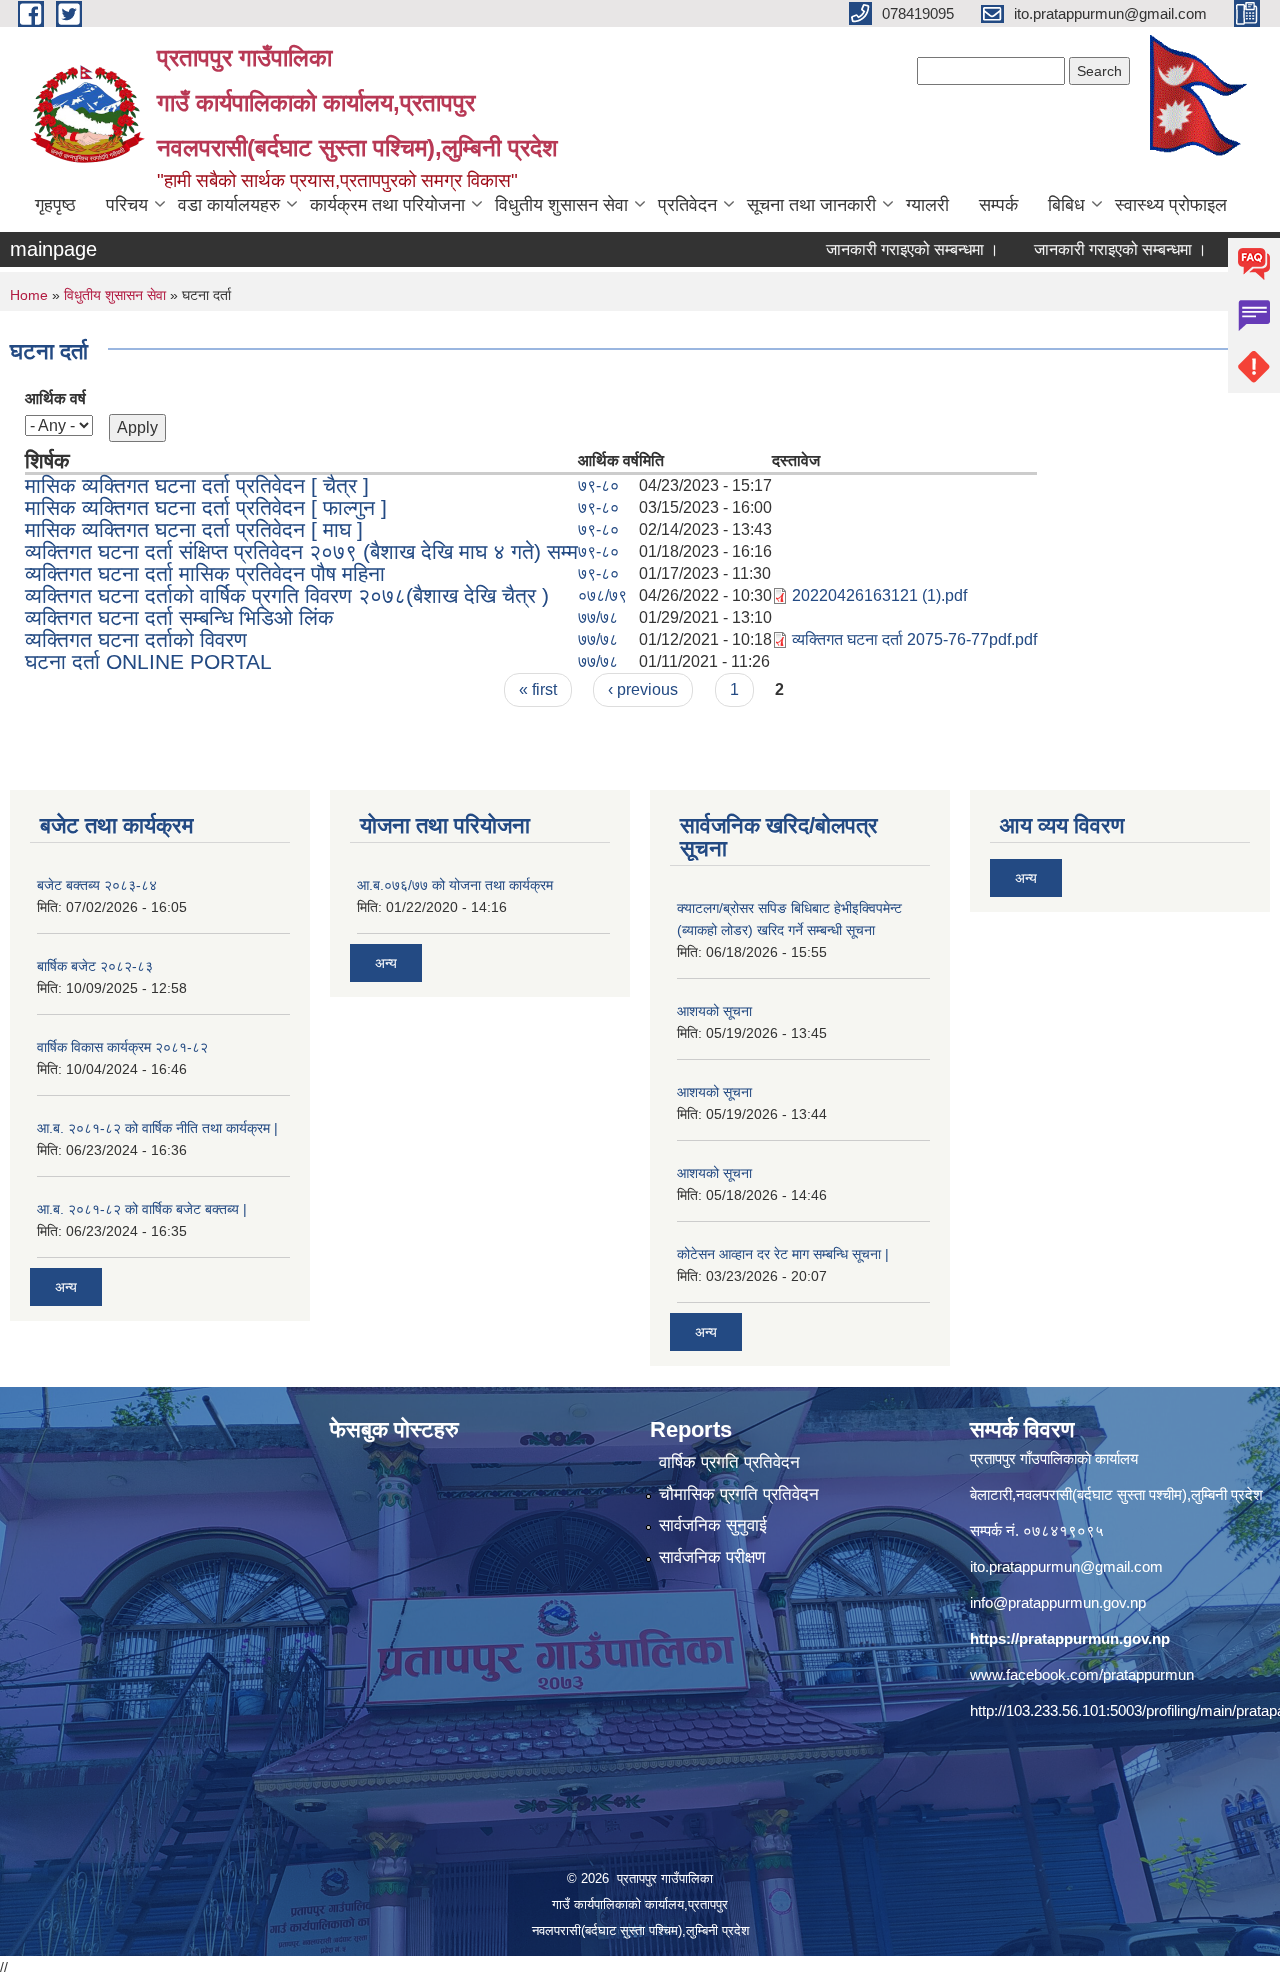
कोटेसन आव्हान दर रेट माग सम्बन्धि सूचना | (783, 1254)
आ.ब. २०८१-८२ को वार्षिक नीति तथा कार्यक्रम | (157, 1128)
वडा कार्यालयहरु (229, 205)
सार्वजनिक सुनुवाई (713, 1525)
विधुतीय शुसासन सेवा (561, 205)
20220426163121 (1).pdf (879, 595)
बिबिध (1066, 205)
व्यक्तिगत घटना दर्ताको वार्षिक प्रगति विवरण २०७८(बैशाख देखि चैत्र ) (287, 595)
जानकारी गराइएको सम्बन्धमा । (873, 249)
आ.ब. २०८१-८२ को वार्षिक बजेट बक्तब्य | (142, 1209)
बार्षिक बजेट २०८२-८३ (95, 966)
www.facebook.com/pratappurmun (1082, 1674)
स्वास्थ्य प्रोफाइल (1171, 205)
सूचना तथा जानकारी (811, 205)
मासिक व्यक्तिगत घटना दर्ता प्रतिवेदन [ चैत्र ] (197, 485)
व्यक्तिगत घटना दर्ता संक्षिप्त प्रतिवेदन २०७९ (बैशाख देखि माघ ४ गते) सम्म (301, 551)
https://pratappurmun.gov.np (1070, 1638)
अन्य (66, 1287)
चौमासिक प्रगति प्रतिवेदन (739, 1494)
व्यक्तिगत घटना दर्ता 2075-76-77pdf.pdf (914, 639)
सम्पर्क (998, 205)
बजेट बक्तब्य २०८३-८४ (97, 885)
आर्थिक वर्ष (55, 398)
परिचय (127, 205)
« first (538, 689)
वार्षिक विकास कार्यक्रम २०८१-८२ (122, 1047)
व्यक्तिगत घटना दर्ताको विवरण (136, 639)
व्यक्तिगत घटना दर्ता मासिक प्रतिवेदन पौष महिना (205, 573)
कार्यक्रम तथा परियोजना (387, 205)
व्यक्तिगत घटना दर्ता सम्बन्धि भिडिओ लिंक (179, 617)
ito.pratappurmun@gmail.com (1066, 1566)
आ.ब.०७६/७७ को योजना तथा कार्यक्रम (455, 885)
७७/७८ (598, 617)
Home (29, 295)
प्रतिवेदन (687, 205)
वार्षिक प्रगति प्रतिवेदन (729, 1462)
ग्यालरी (927, 205)
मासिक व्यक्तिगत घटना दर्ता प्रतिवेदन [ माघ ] (194, 529)
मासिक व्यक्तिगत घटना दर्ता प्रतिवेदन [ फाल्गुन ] (206, 507)
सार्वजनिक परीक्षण (712, 1557)
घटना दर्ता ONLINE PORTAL (148, 661)
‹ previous (643, 689)
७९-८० (598, 485)
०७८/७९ (602, 595)
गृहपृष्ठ (55, 205)
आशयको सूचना (714, 1011)
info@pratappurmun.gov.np (1058, 1602)
